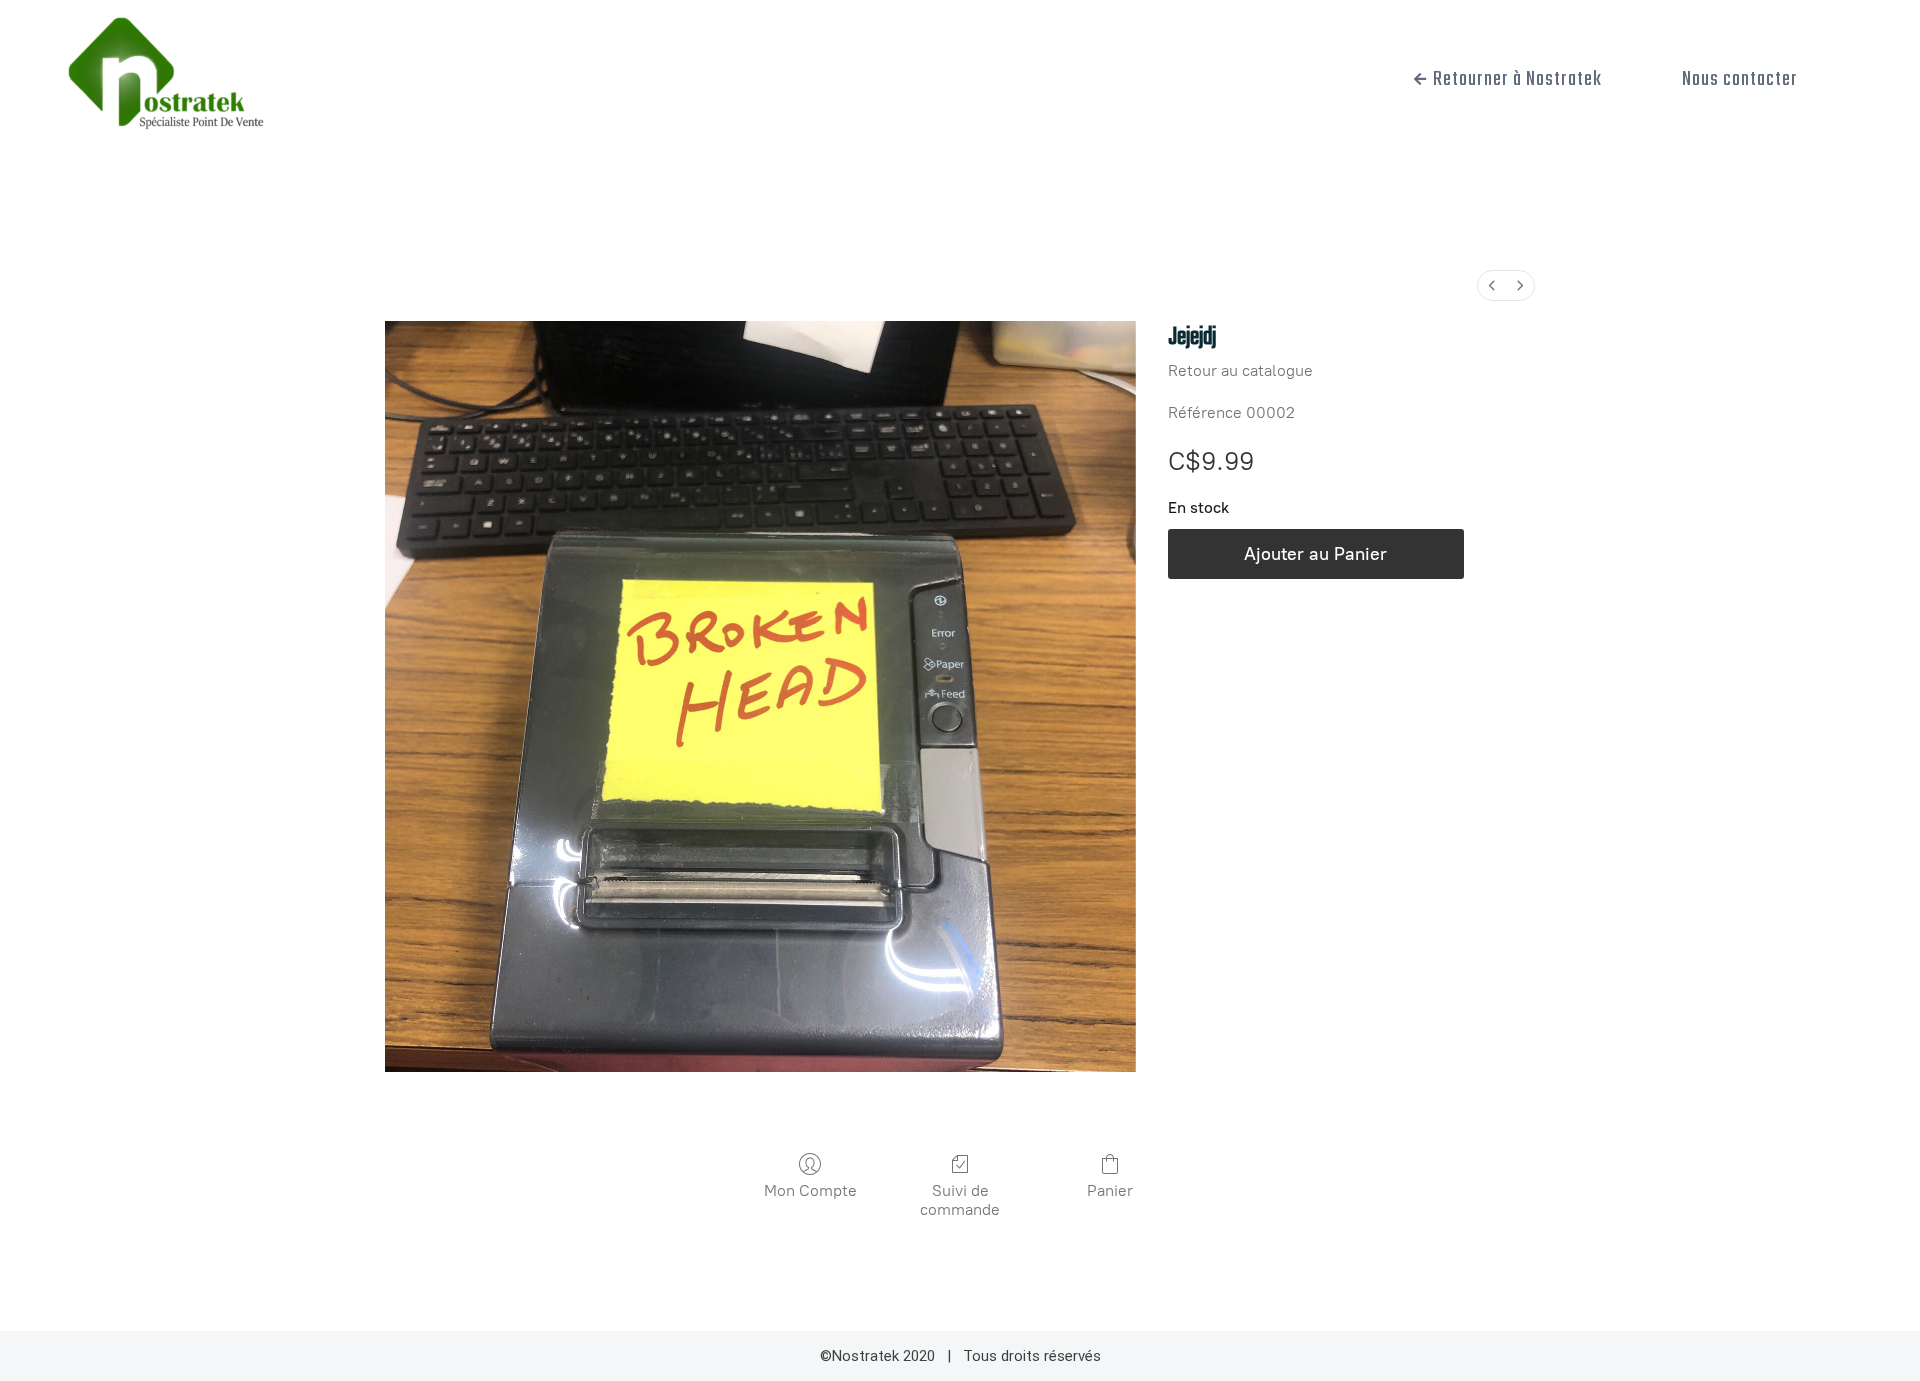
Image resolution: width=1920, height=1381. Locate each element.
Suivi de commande (960, 1200)
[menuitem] (1492, 285)
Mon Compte (810, 1190)
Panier (1110, 1190)
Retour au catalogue (1240, 370)
